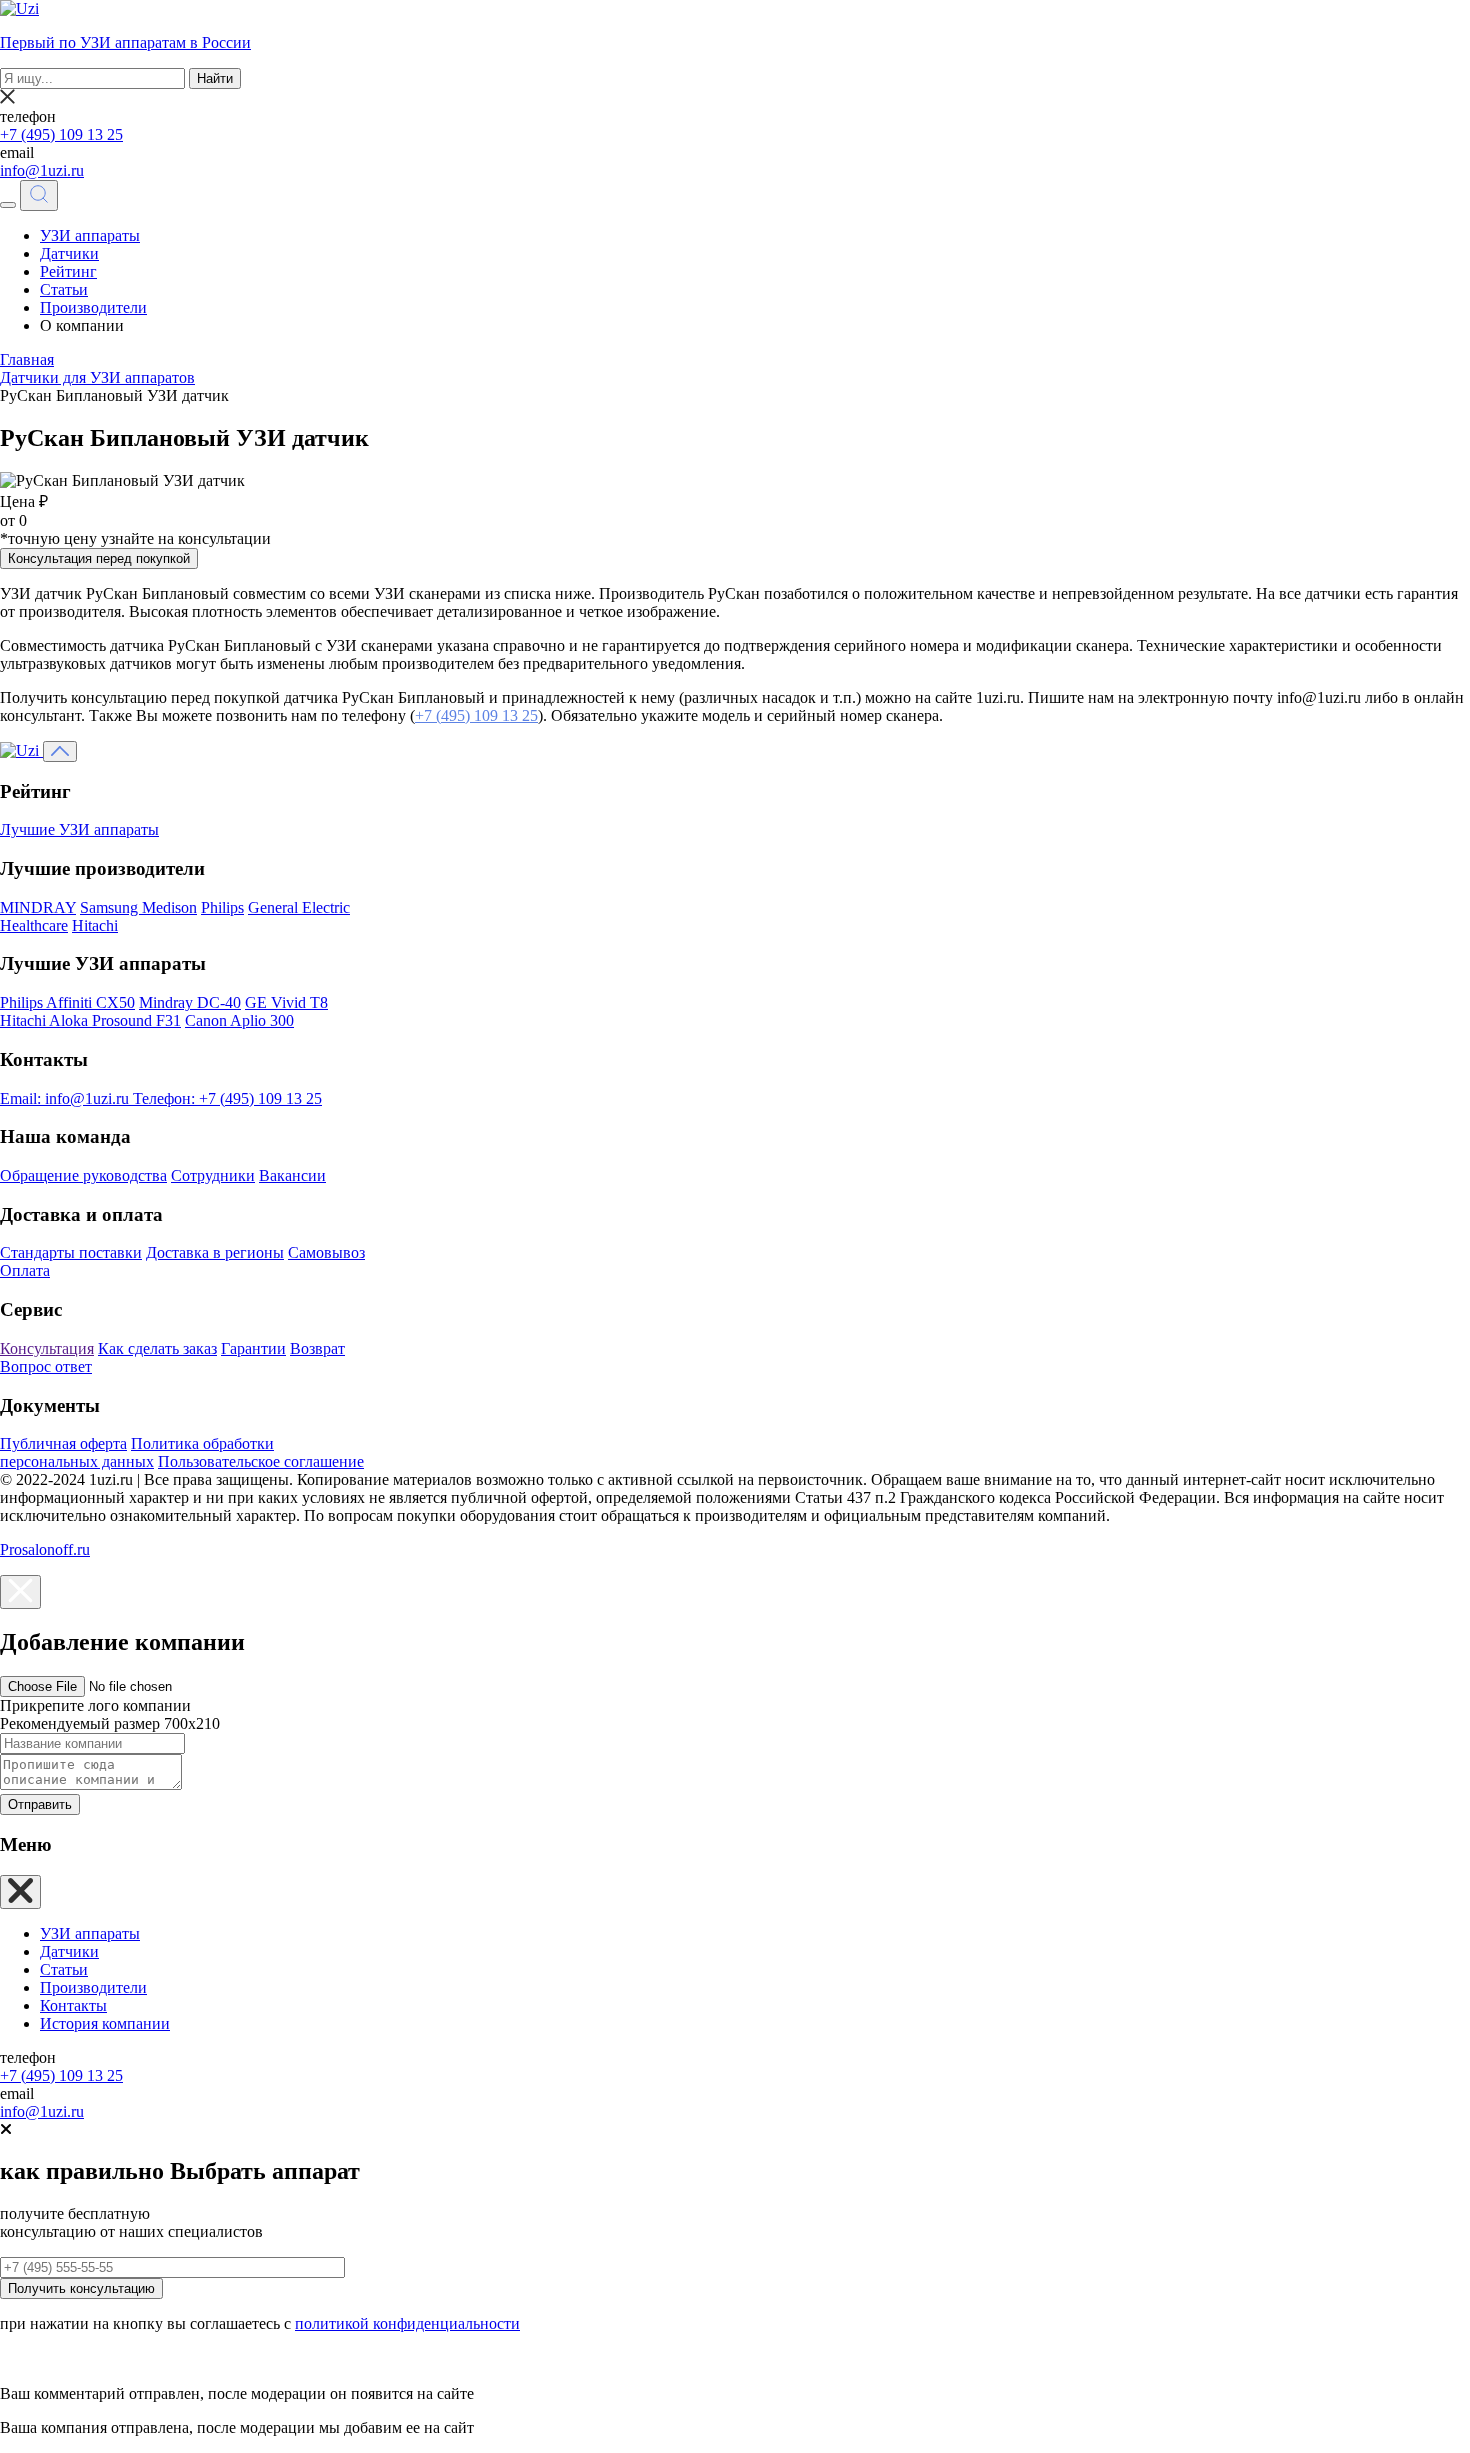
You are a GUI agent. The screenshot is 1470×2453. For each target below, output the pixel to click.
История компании (105, 2023)
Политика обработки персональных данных (137, 1452)
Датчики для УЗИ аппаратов (97, 377)
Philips (222, 907)
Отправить (40, 1804)
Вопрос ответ (46, 1366)
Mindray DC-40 (190, 1002)
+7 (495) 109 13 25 (61, 134)
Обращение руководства (83, 1175)
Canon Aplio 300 (239, 1020)
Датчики (69, 253)
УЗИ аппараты (90, 235)
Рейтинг (68, 271)
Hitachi (95, 925)
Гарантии (253, 1348)
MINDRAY (38, 907)
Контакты (73, 2005)
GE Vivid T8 (286, 1002)
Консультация (47, 1348)
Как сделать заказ (157, 1348)
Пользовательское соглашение (261, 1461)
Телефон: (227, 1098)
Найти (215, 78)
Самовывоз (326, 1252)
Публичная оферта (63, 1443)
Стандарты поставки (71, 1252)
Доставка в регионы (215, 1252)
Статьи (64, 289)
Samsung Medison (138, 907)
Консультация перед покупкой (99, 558)
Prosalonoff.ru (45, 1549)
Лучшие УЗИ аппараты (79, 829)
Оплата (25, 1270)
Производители (93, 307)
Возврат (317, 1348)
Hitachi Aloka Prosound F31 (90, 1020)
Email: (64, 1098)
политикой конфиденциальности (407, 2323)
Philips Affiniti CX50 (67, 1002)
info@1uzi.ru (42, 170)
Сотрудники (213, 1175)
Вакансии (292, 1175)
